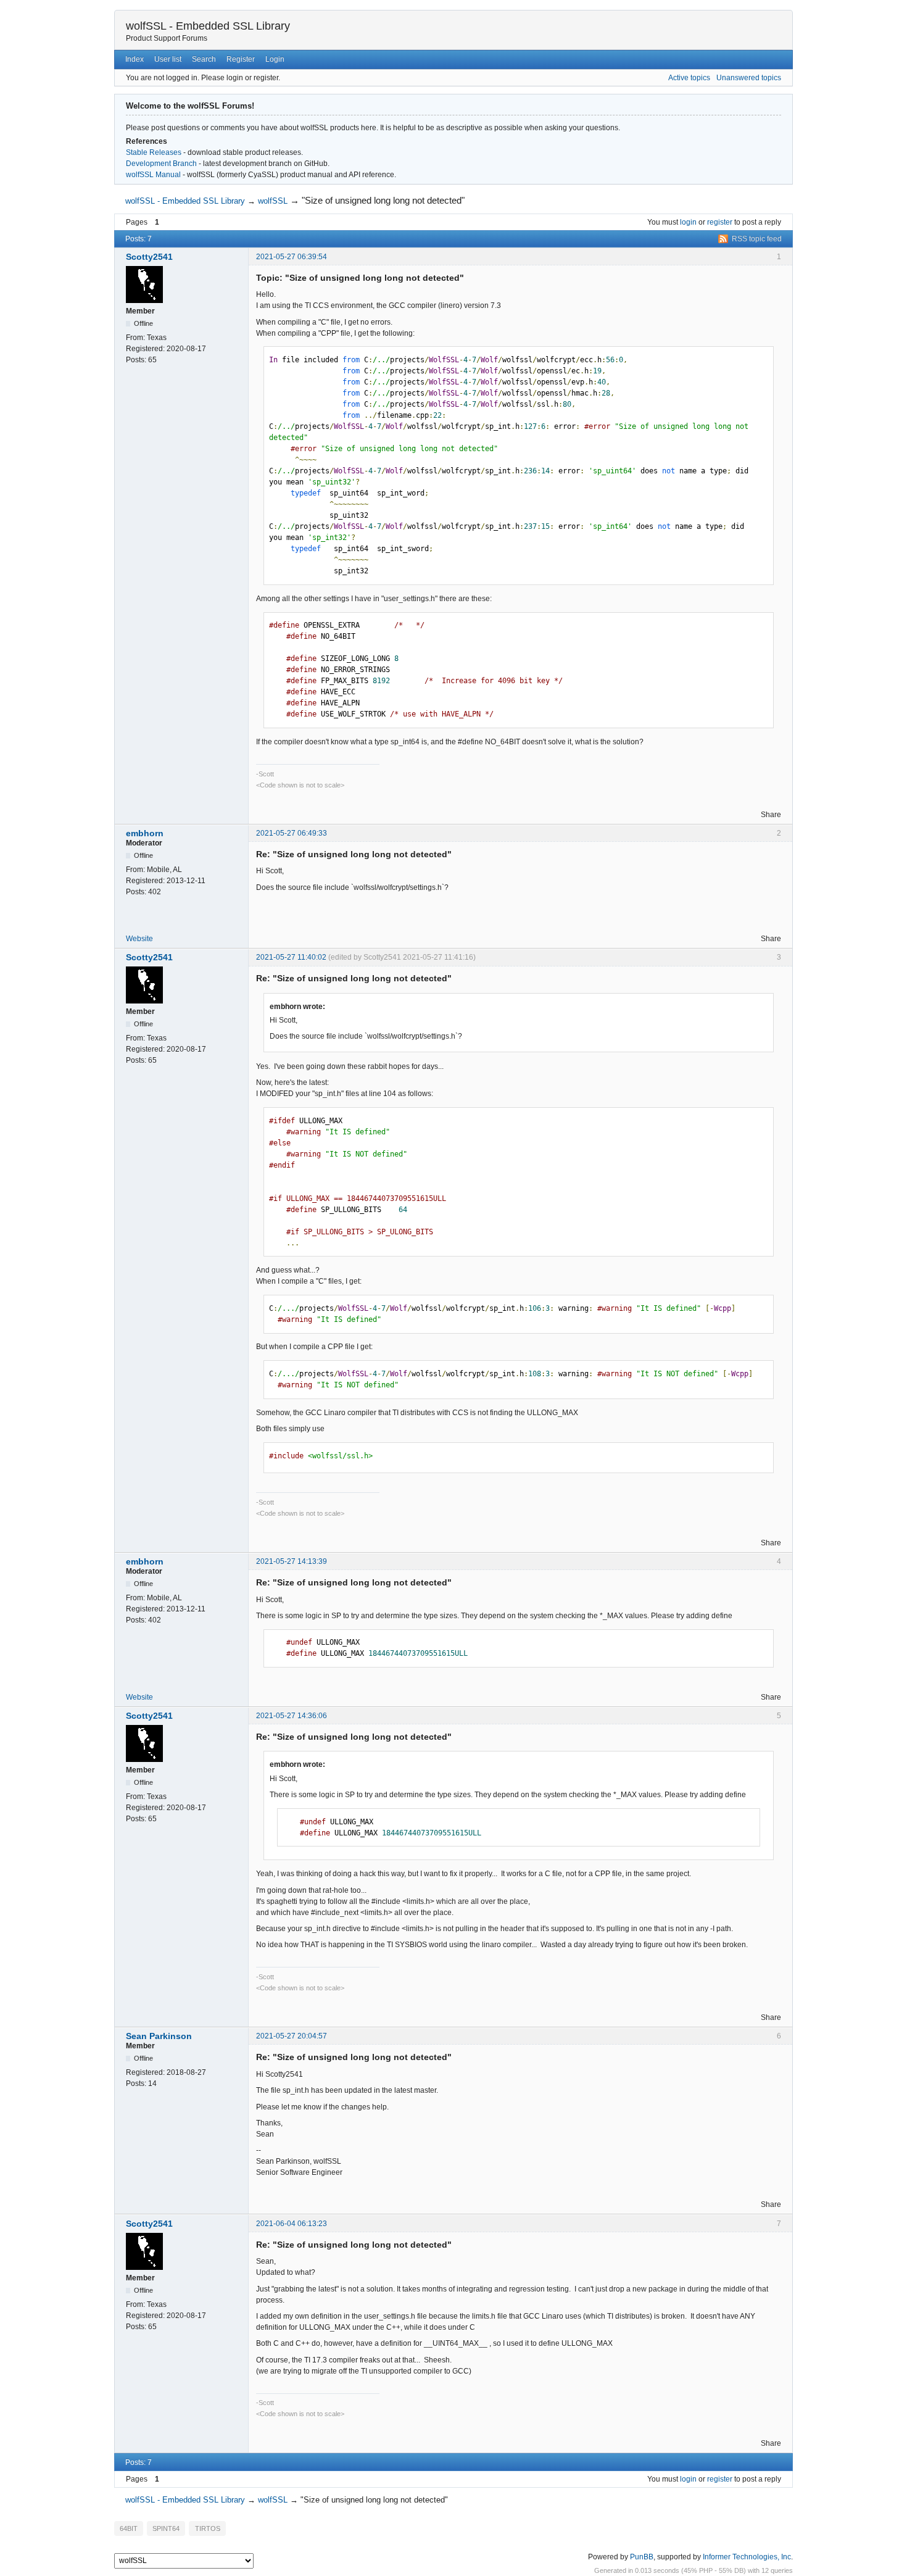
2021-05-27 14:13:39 (292, 1561)
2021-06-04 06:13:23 (292, 2224)
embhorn (145, 833)
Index (135, 59)
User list (168, 59)
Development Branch (161, 164)
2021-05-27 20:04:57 (292, 2036)
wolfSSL (273, 201)
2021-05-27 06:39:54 (292, 257)
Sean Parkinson (159, 2036)
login (688, 222)
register (720, 222)
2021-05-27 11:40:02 (291, 957)
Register (241, 59)
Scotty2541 (149, 257)
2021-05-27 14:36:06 (292, 1716)
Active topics (689, 78)
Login (275, 59)
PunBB (642, 2557)
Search (204, 59)
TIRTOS (208, 2528)
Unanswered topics (749, 78)
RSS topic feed (757, 239)
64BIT (129, 2528)
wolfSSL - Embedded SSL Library (208, 26)
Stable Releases (154, 152)
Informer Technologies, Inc (747, 2557)
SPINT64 (166, 2528)
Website (139, 939)
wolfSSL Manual (153, 175)
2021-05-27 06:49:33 (292, 833)
